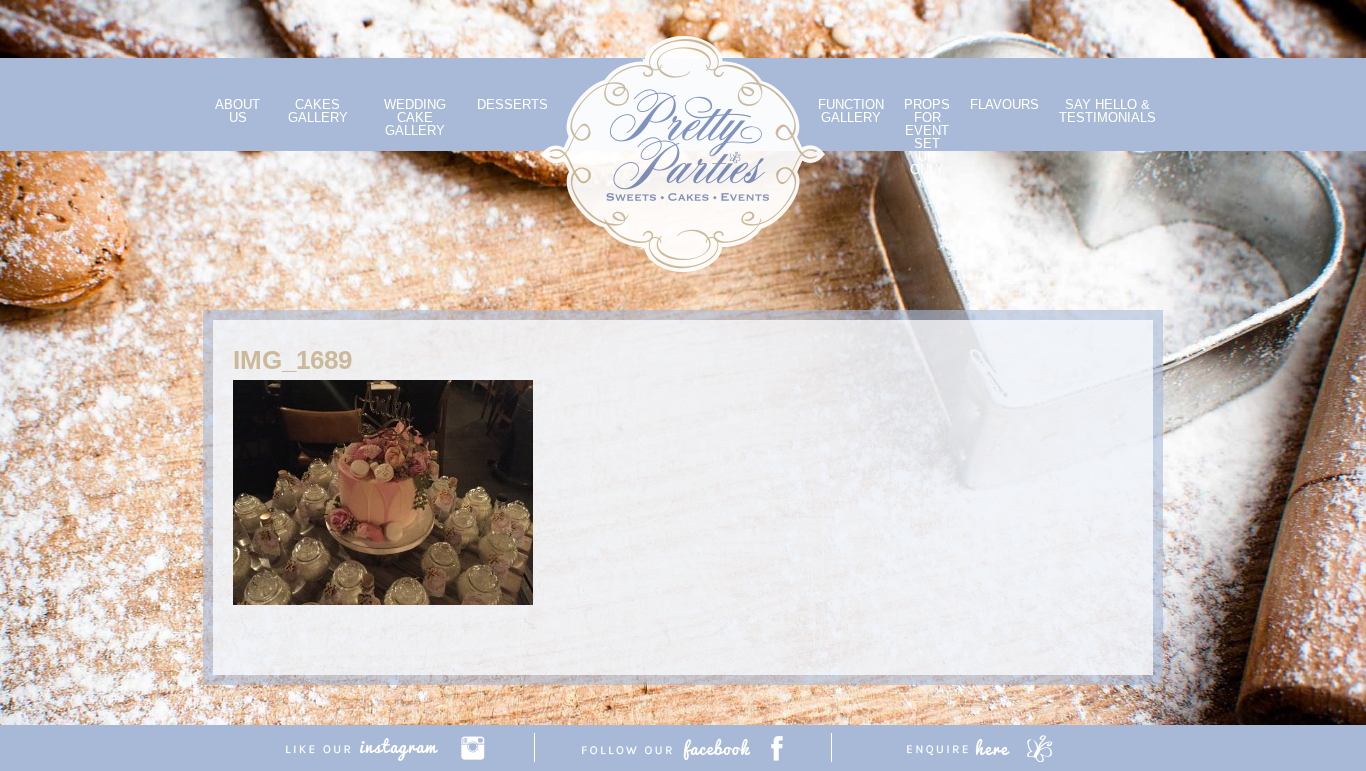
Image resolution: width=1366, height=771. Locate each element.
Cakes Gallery (318, 111)
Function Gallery (851, 111)
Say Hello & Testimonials (1107, 111)
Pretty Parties (683, 154)
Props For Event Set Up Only (927, 137)
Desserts (512, 104)
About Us (237, 111)
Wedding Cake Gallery (415, 117)
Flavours (1004, 104)
